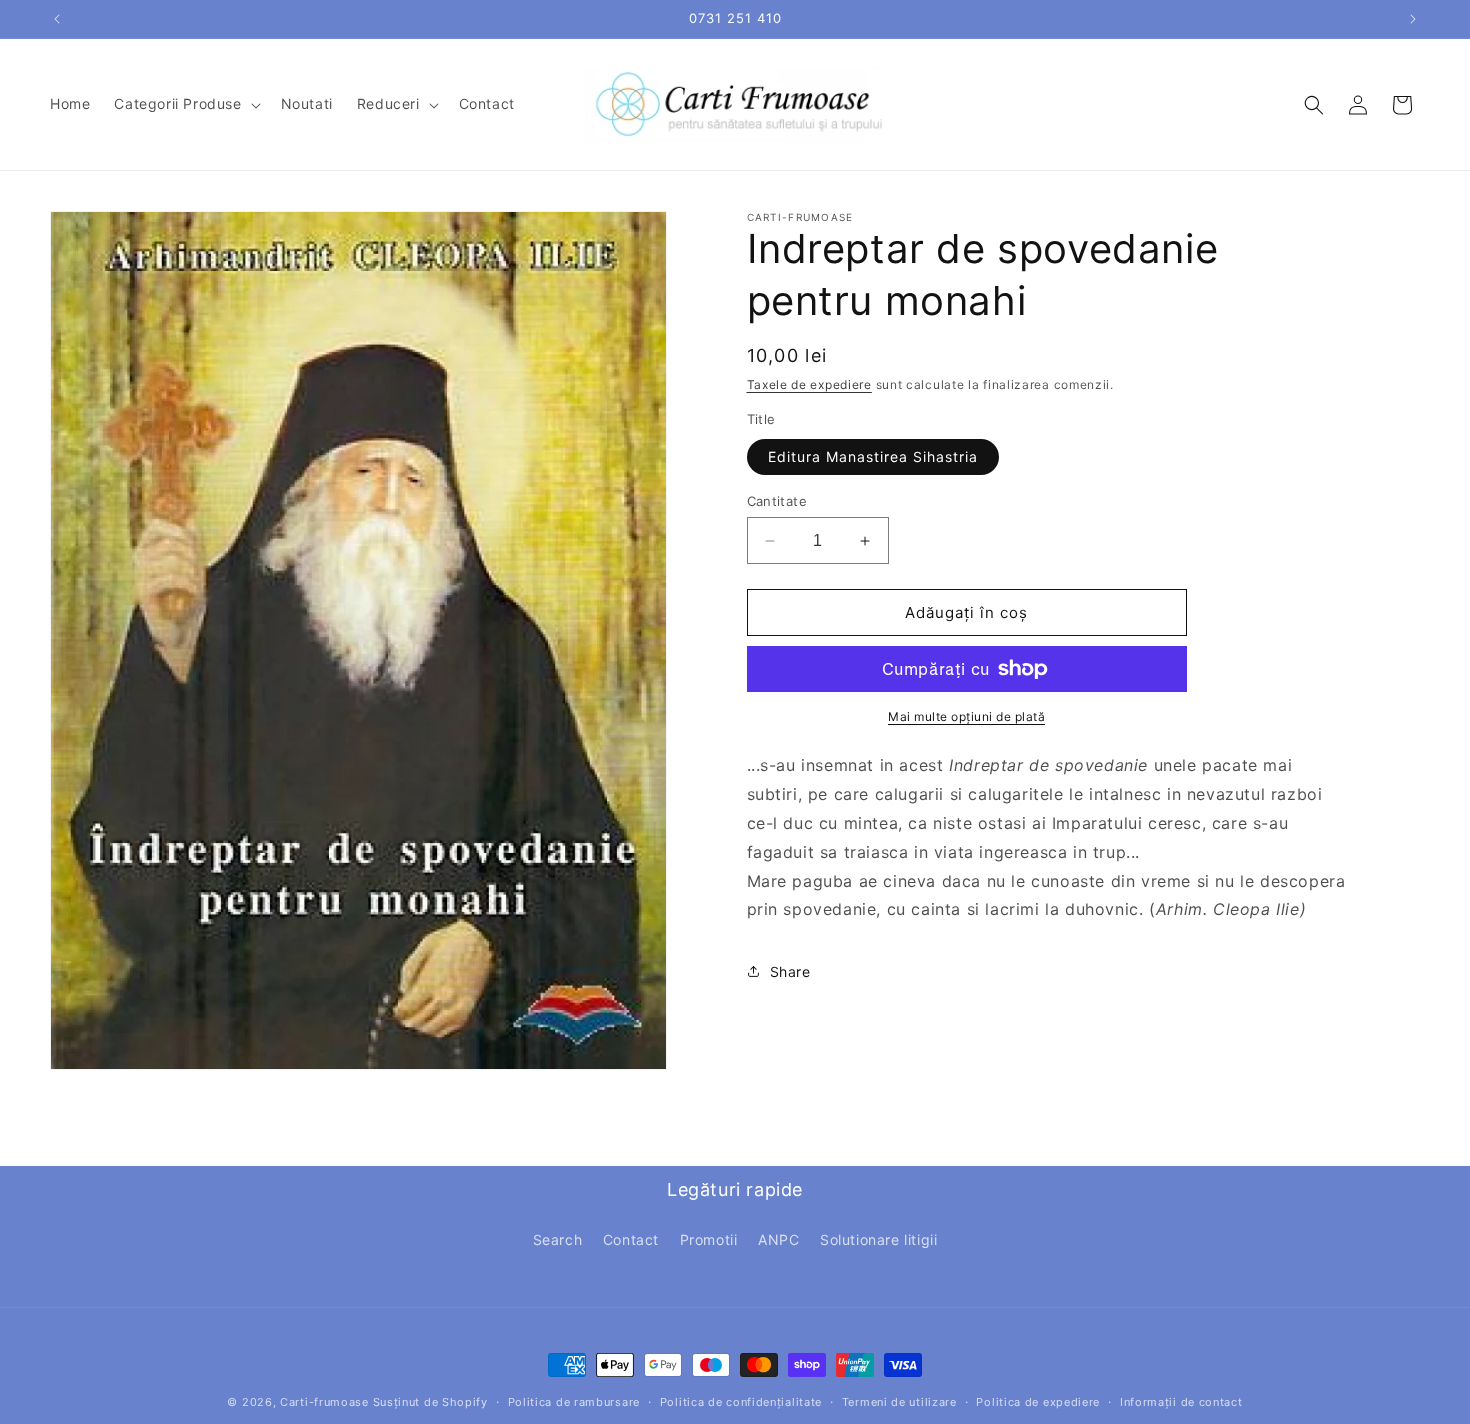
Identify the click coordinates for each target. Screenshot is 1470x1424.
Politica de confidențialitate (741, 1402)
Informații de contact (1181, 1402)
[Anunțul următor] (1413, 19)
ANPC (778, 1239)
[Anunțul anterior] (57, 19)
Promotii (709, 1239)
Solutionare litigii (878, 1239)
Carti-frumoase (324, 1402)
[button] (185, 104)
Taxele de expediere (809, 384)
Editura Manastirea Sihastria (873, 456)
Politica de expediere (1038, 1402)
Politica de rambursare (574, 1402)
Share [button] (790, 971)
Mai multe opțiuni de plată (966, 716)
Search (558, 1239)
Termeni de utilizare (899, 1402)
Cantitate (777, 501)
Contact (631, 1239)
